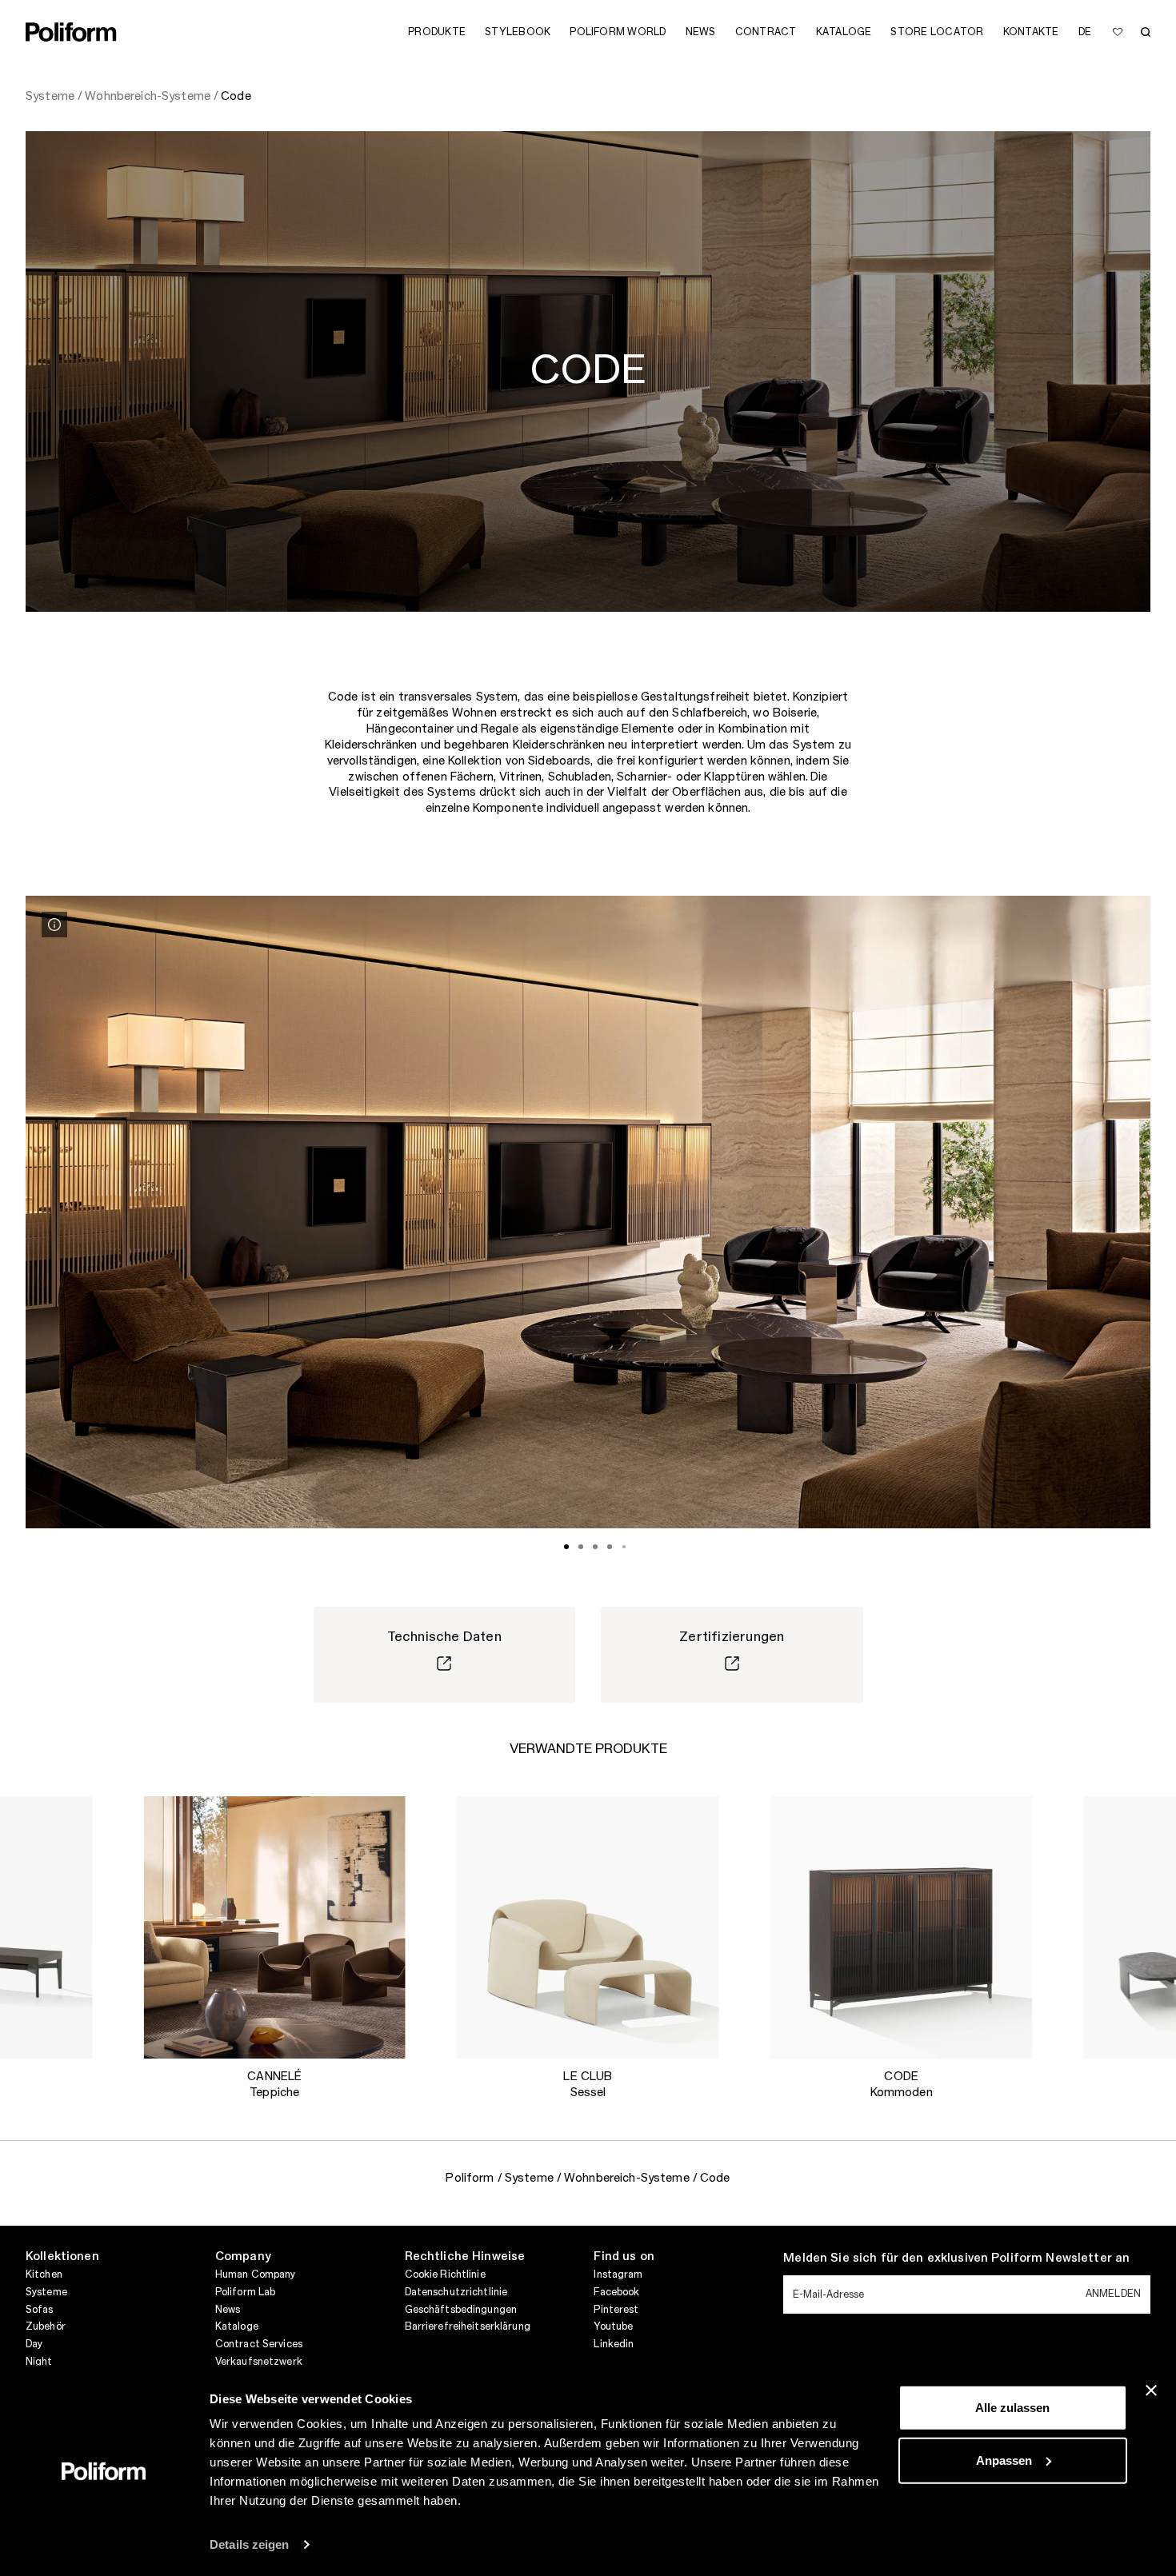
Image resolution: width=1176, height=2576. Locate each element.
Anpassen (1004, 2460)
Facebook (616, 2292)
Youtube (613, 2326)
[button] (67, 1821)
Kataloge (237, 2326)
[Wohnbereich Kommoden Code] (902, 1927)
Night (39, 2362)
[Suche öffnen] (1146, 32)
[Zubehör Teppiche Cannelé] (274, 1927)
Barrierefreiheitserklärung (468, 2326)
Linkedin (614, 2344)
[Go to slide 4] (610, 1547)
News (228, 2310)
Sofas (40, 2310)
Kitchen (44, 2274)
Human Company (256, 2274)
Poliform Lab (245, 2292)
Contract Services (259, 2344)
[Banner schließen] (1151, 2390)
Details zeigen (249, 2544)
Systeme (46, 2292)
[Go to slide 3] (595, 1547)
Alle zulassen (1012, 2408)
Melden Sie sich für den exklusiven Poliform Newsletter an (956, 2258)
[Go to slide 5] (624, 1547)
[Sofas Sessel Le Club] (588, 1927)
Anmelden (1113, 2294)
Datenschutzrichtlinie (456, 2292)
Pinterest (616, 2310)
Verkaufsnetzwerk (259, 2362)
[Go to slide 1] (566, 1547)
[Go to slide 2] (581, 1547)
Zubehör (46, 2326)
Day (34, 2344)
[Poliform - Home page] (71, 32)
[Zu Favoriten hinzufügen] (1118, 32)
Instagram (618, 2274)
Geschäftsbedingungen (461, 2310)
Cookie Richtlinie (445, 2274)
